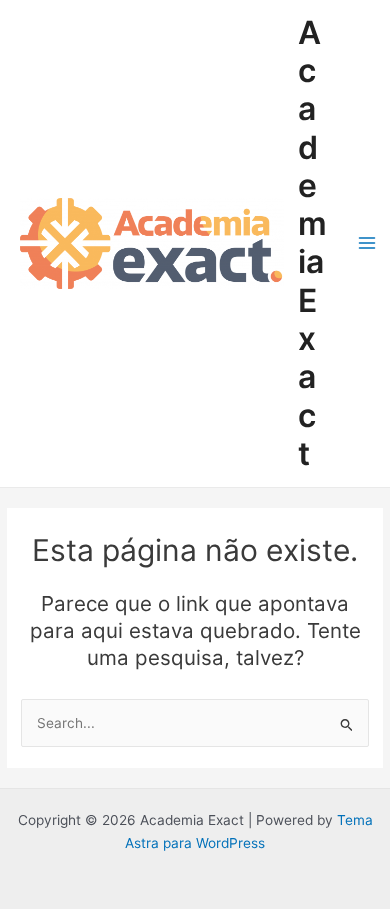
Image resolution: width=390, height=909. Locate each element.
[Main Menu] (367, 243)
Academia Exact (312, 243)
